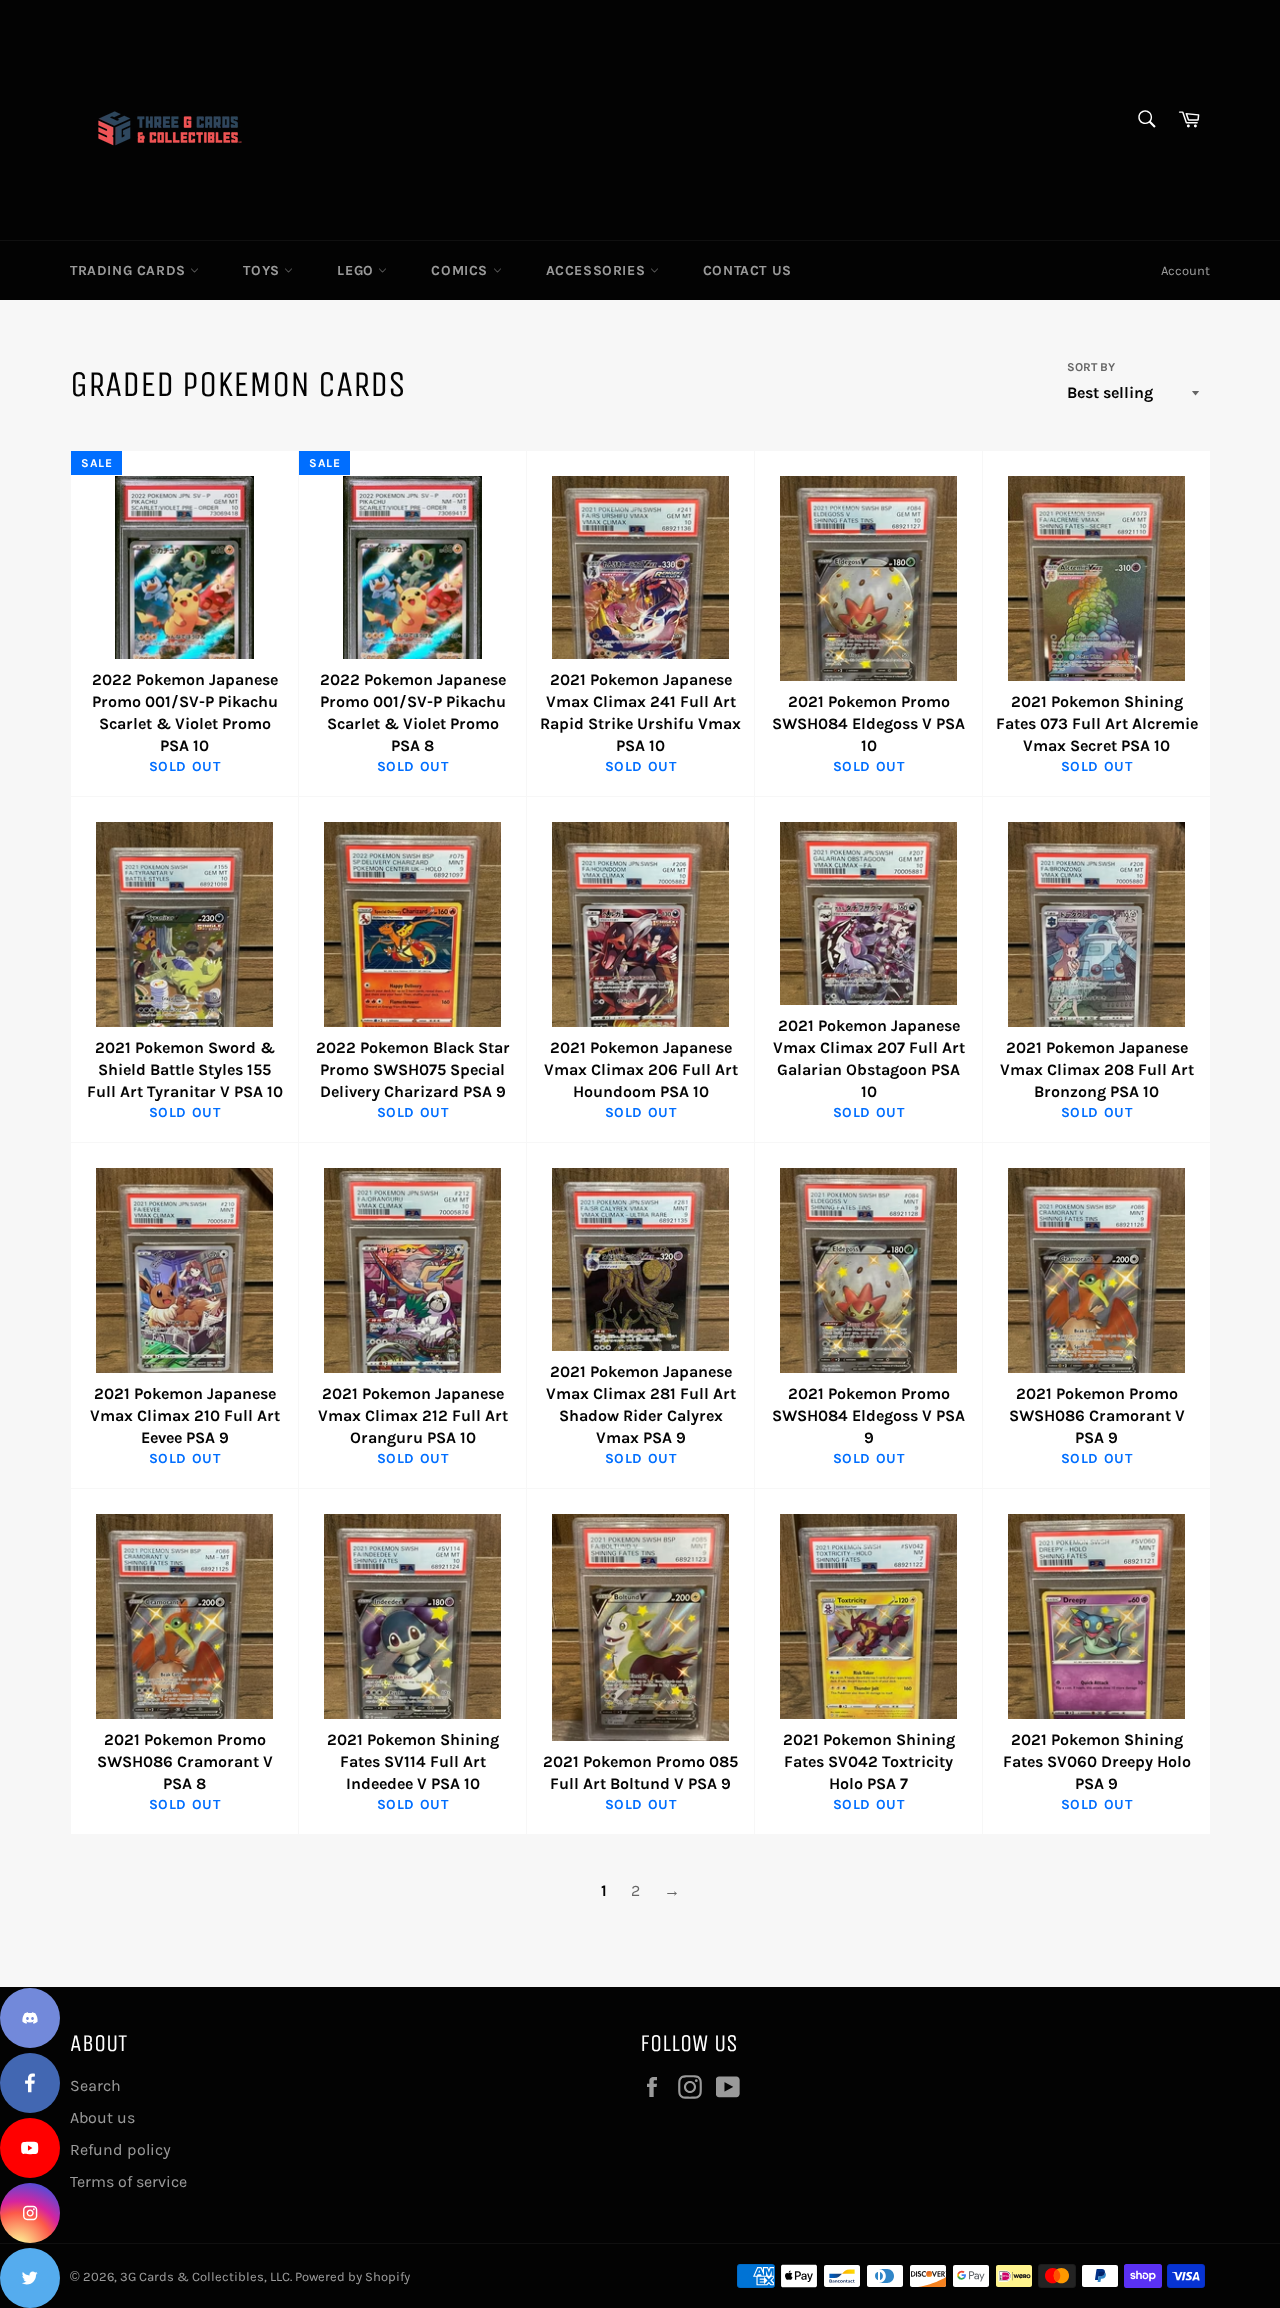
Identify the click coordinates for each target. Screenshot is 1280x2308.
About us (102, 2117)
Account (1185, 270)
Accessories (598, 270)
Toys (263, 270)
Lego (357, 270)
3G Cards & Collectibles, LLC (205, 2276)
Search (95, 2085)
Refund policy (120, 2149)
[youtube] (30, 2148)
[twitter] (30, 2278)
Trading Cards (130, 270)
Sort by (1091, 367)
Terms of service (128, 2181)
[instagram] (30, 2213)
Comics (461, 270)
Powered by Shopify (352, 2276)
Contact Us (747, 270)
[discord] (30, 2018)
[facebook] (30, 2083)
